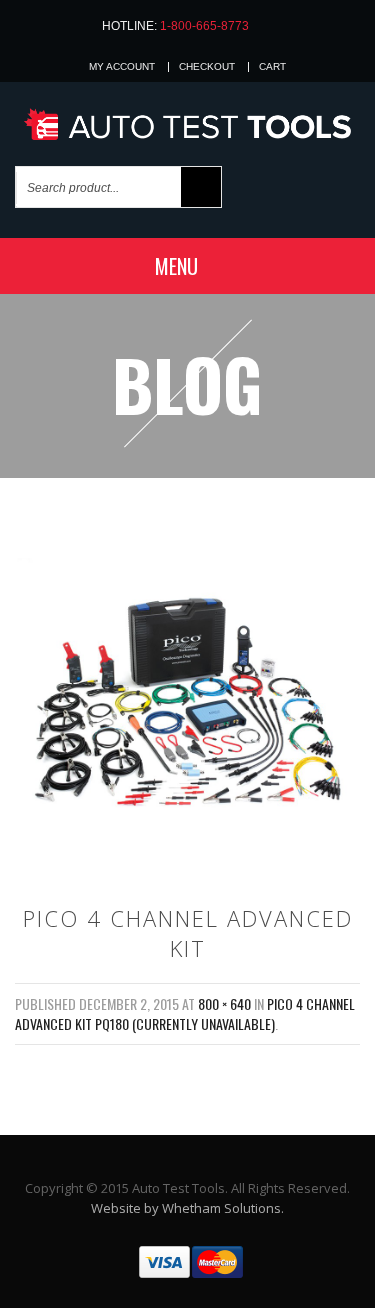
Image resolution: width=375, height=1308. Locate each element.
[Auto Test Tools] (187, 125)
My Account (122, 67)
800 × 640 (224, 1003)
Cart (272, 67)
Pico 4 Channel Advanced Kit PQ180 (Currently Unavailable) (185, 1013)
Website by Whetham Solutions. (187, 1208)
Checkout (207, 67)
